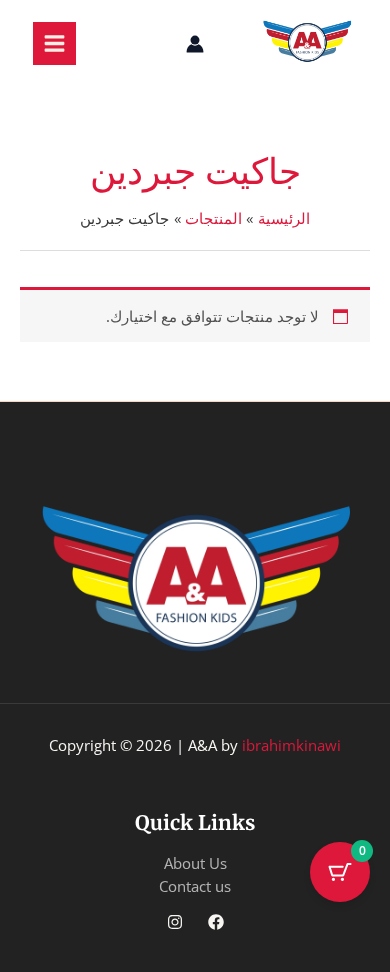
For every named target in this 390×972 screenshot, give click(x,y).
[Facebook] (216, 922)
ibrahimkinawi (291, 745)
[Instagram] (175, 922)
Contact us (195, 886)
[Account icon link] (195, 44)
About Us (195, 863)
